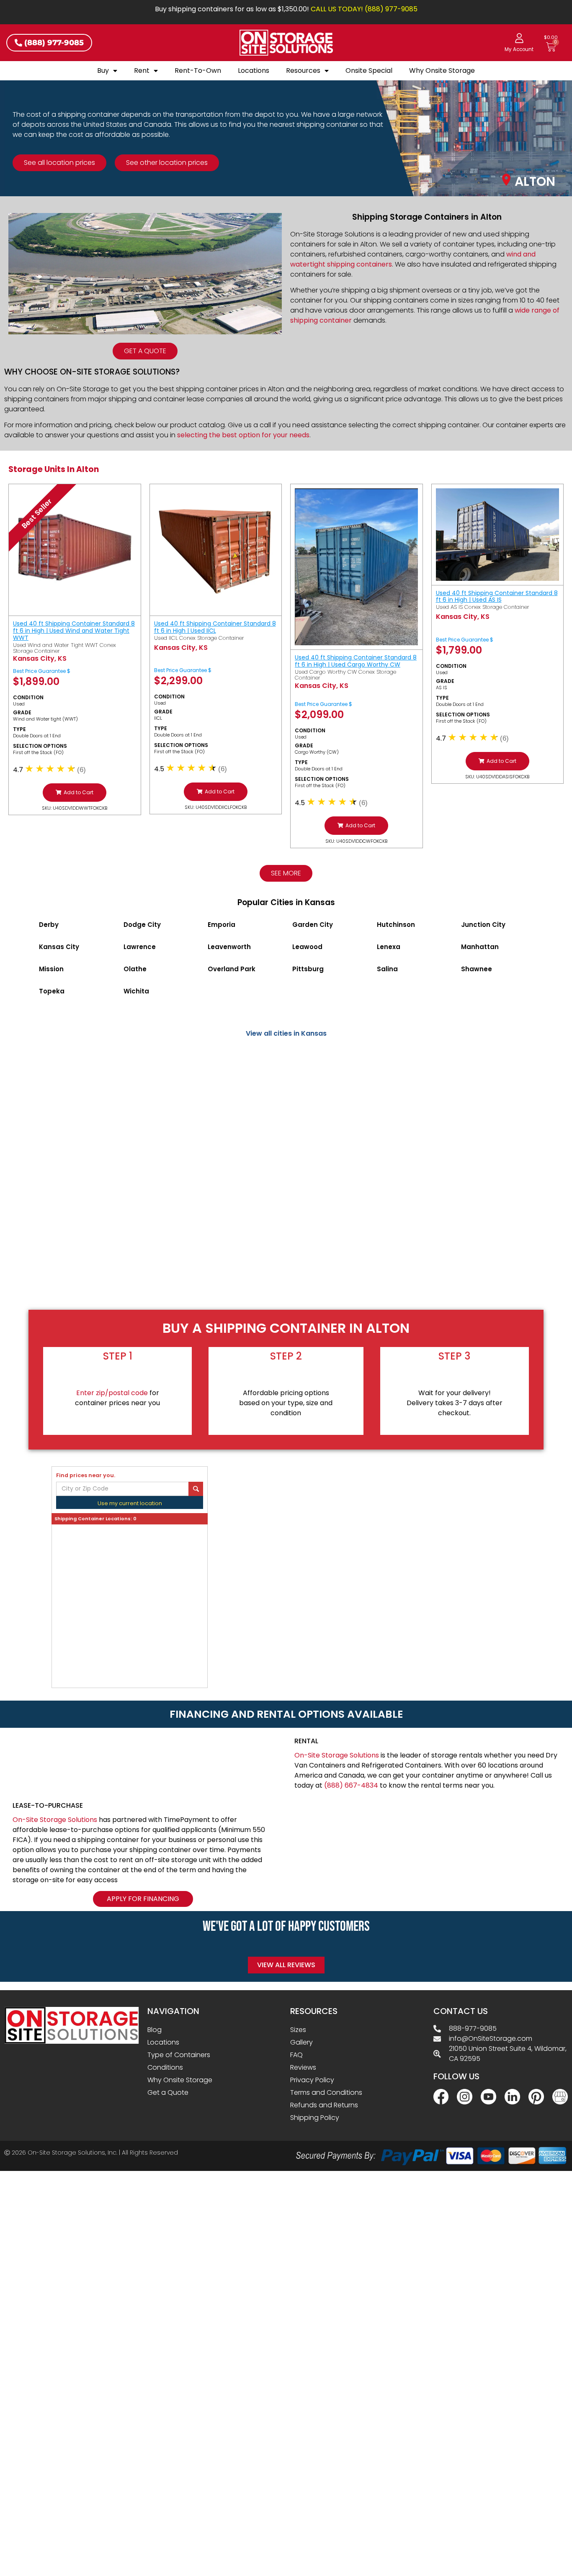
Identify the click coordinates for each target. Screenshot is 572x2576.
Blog (155, 2030)
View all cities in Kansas (286, 1033)
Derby (49, 925)
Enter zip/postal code (112, 1393)
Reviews (303, 2067)
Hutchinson (396, 925)
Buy (103, 71)
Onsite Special (369, 71)
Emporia (222, 925)
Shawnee (477, 969)
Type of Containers (179, 2055)
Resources (303, 71)
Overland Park (232, 969)
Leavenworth (229, 947)
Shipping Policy (315, 2118)
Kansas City (59, 947)
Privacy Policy (312, 2080)
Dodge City (142, 925)
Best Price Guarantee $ (42, 671)
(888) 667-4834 (351, 1785)
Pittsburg (308, 969)
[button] (75, 793)
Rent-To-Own (198, 71)
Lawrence (140, 947)
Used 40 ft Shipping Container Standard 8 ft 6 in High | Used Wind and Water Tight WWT (74, 631)
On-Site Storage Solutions (337, 1755)
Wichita (136, 991)
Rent (142, 71)
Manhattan (480, 947)
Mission (51, 969)
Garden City (313, 925)
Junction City (483, 925)
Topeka (52, 991)
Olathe (135, 969)
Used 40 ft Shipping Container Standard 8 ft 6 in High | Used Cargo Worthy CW (356, 661)
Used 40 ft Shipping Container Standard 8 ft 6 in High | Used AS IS (497, 597)
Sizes (298, 2030)
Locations (254, 71)
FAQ (296, 2055)
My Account (519, 49)
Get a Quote (168, 2092)
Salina (387, 969)
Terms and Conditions (326, 2092)
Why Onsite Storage (442, 71)
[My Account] (519, 38)
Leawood (307, 947)
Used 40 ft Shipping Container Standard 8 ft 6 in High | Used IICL (215, 627)
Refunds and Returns (324, 2105)
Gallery (301, 2042)
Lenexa (389, 947)
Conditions (165, 2067)
